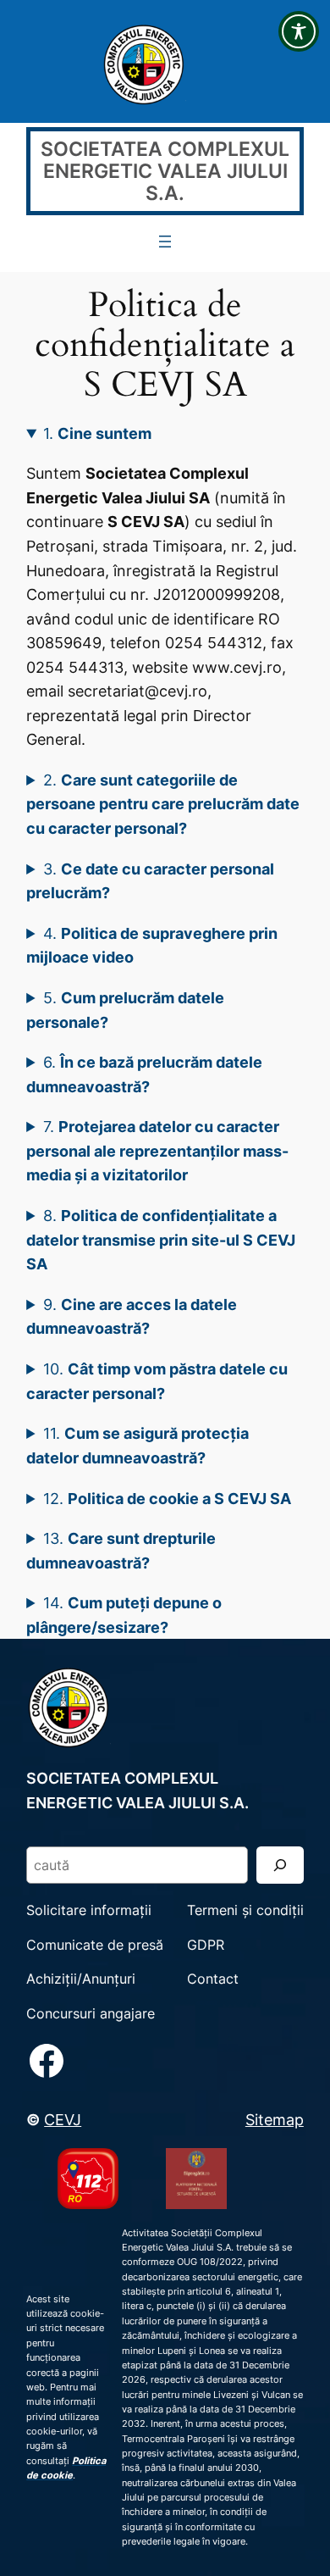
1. (97, 433)
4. (152, 945)
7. (157, 1150)
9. (132, 1316)
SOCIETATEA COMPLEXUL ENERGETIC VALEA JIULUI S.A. (165, 171)
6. (144, 1074)
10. (157, 1381)
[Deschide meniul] (165, 241)
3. (150, 881)
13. (121, 1550)
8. (161, 1239)
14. (124, 1615)
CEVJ (63, 2119)
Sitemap (275, 2119)
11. (137, 1445)
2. (163, 804)
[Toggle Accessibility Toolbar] (299, 31)
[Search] (280, 1865)
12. (167, 1498)
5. (125, 1010)
